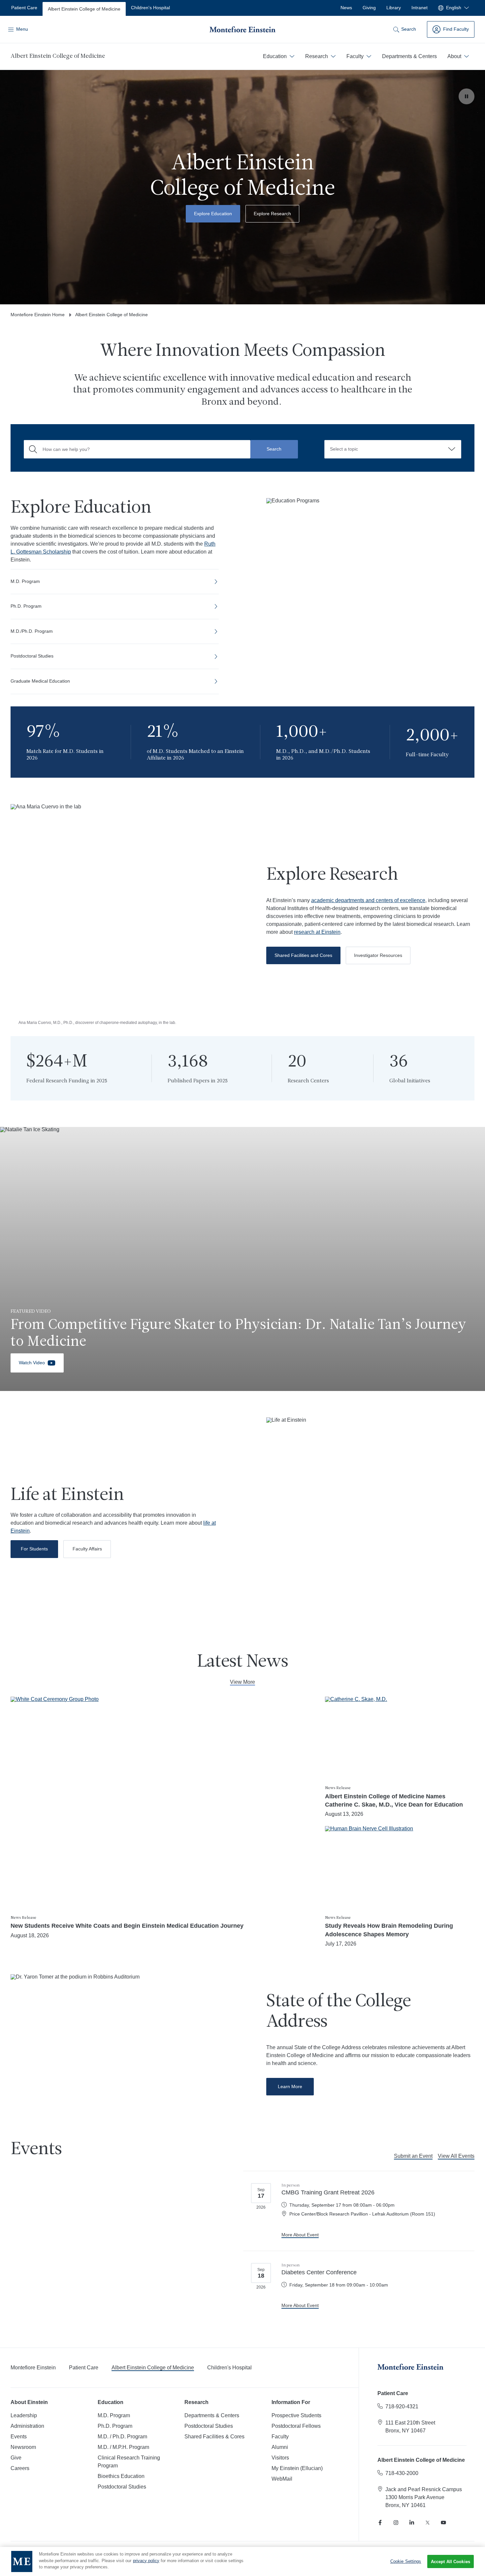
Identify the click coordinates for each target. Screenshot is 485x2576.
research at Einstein (317, 932)
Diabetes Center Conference (319, 2272)
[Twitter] (428, 2523)
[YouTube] (443, 2523)
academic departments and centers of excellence (368, 900)
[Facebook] (380, 2523)
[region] (242, 2561)
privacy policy (146, 2561)
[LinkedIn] (412, 2523)
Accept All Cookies (451, 2562)
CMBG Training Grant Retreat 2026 (328, 2192)
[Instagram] (396, 2523)
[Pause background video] (467, 96)
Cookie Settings (406, 2561)
